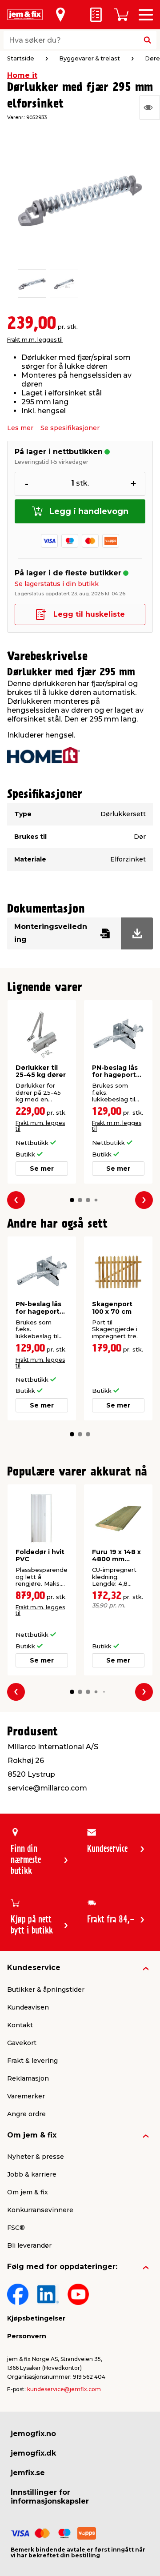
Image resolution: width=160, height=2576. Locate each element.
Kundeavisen (28, 2007)
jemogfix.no (33, 2434)
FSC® (16, 2228)
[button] (72, 1200)
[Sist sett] (150, 108)
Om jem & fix (32, 2135)
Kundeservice (34, 1968)
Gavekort (22, 2043)
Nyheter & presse (36, 2157)
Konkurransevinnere (40, 2210)
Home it (22, 75)
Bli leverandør (29, 2245)
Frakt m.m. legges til (35, 340)
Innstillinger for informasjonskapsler (50, 2497)
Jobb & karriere (32, 2174)
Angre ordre (26, 2114)
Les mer (20, 428)
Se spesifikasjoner (70, 428)
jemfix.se (28, 2473)
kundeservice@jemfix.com (64, 2389)
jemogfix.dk (33, 2453)
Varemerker (26, 2096)
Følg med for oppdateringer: (62, 2267)
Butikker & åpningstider (46, 1990)
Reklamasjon (28, 2078)
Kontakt (20, 2025)
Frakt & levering (32, 2061)
